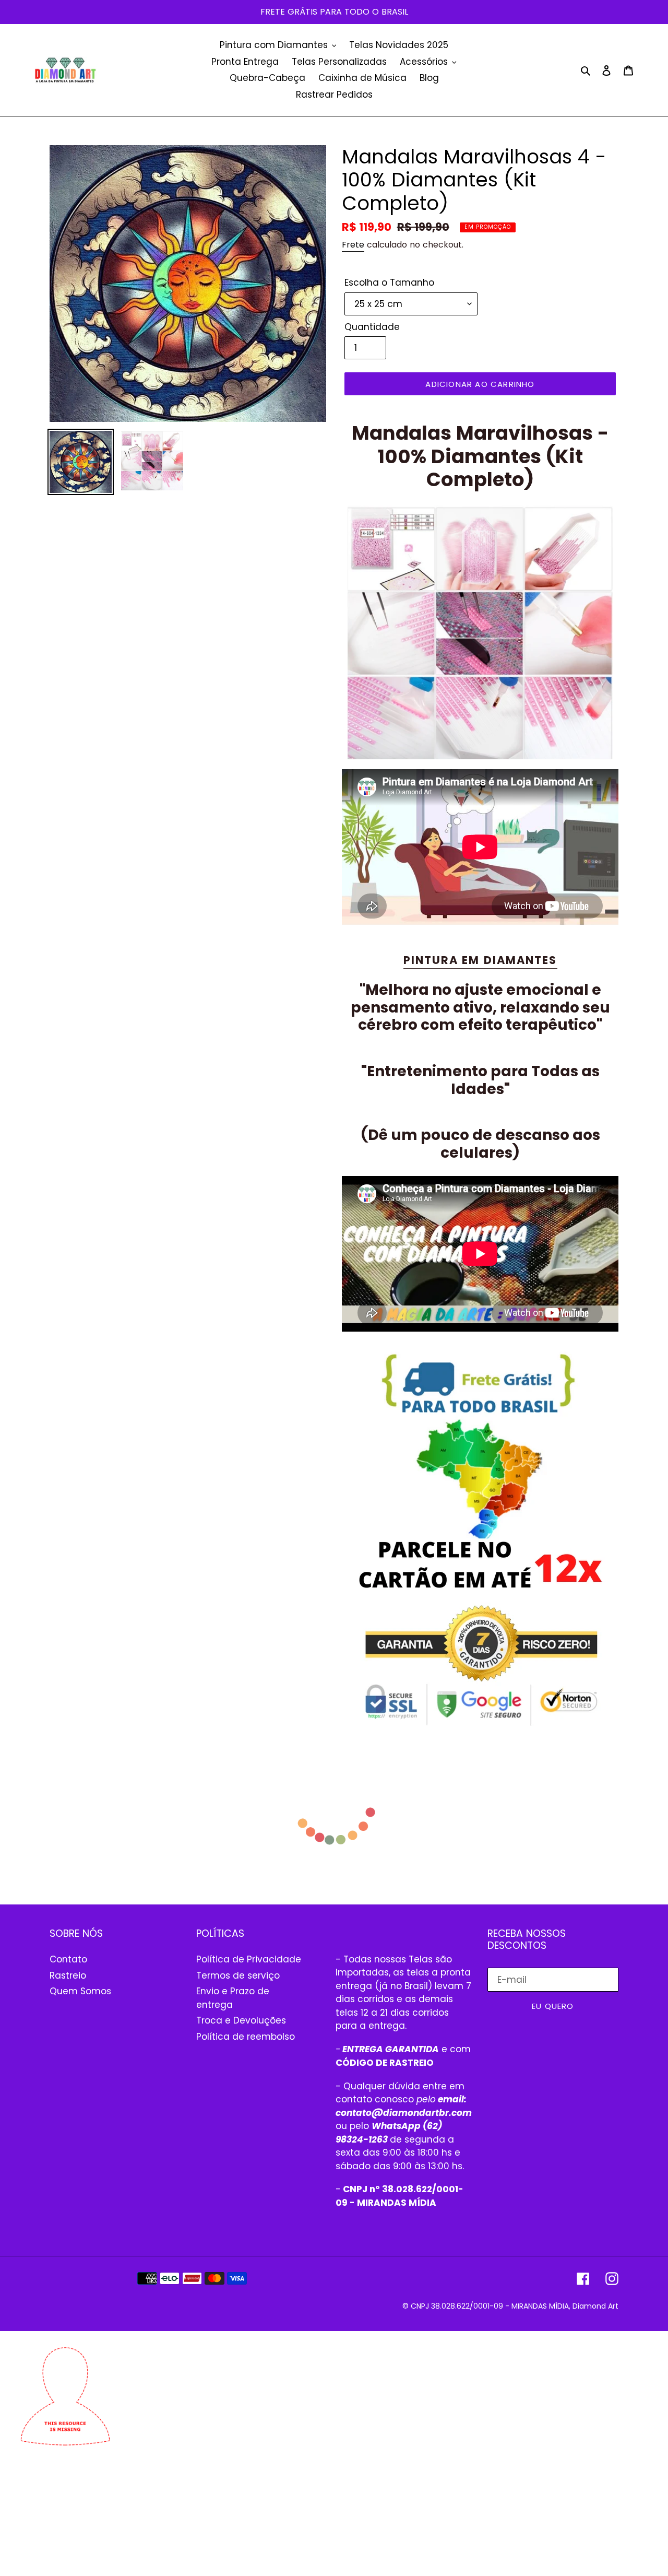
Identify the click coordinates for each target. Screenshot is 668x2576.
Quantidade (372, 327)
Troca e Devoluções (241, 2020)
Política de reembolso (246, 2037)
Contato (68, 1959)
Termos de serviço (238, 1975)
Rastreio (68, 1975)
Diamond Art (595, 2306)
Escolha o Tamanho (389, 283)
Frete (353, 245)
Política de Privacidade (249, 1959)
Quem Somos (80, 1991)
